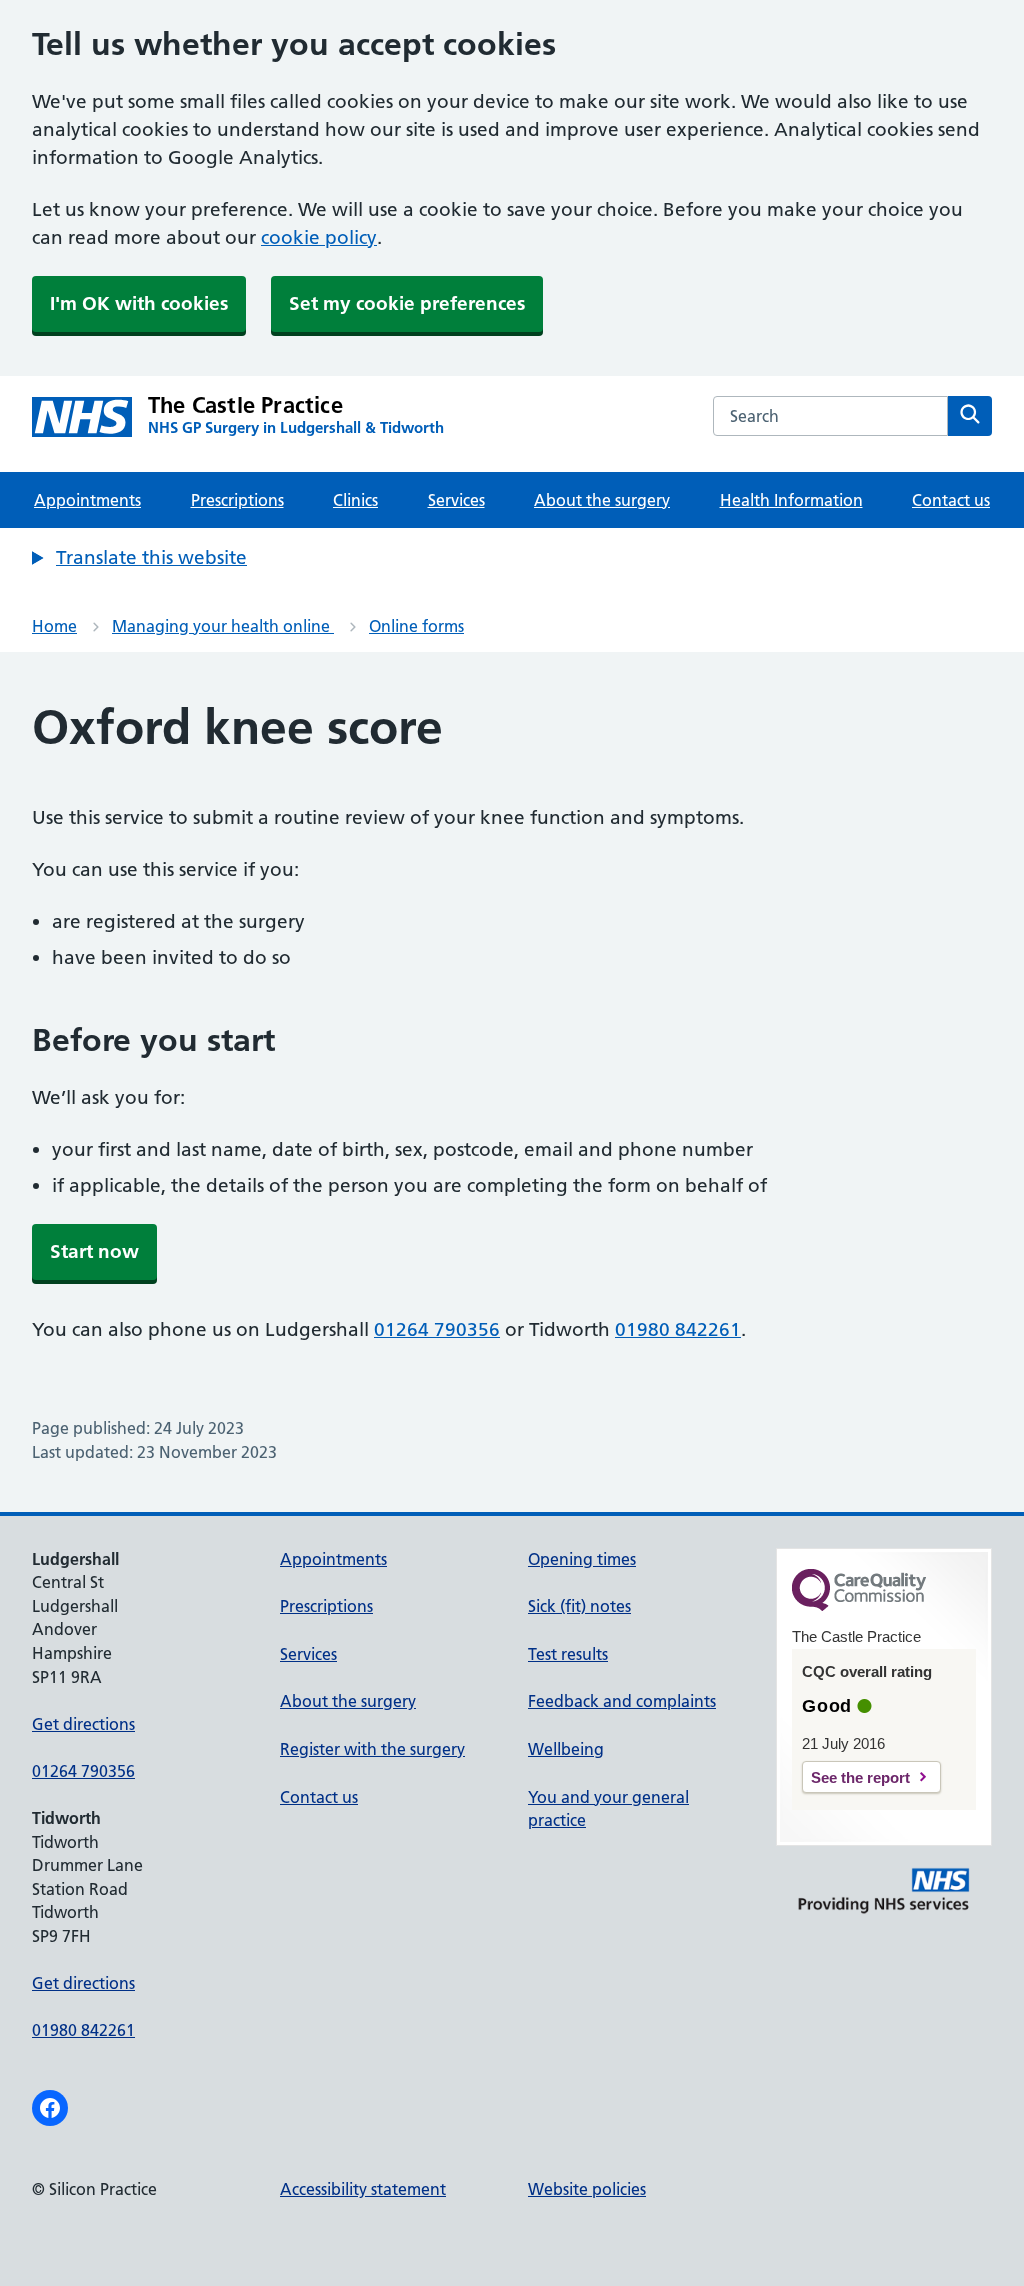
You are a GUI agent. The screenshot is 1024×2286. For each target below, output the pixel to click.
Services (456, 500)
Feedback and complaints (622, 1701)
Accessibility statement (363, 2189)
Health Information (791, 500)
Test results (568, 1654)
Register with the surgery (372, 1749)
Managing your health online (223, 626)
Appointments (87, 500)
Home (54, 626)
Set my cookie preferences (407, 303)
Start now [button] (94, 1251)
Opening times (582, 1559)
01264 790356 (437, 1329)
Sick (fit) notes (579, 1606)
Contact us (951, 500)
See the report (860, 1777)
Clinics (355, 500)
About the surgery (602, 500)
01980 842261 (678, 1329)
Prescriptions (237, 500)
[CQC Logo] (859, 1606)
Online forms (416, 626)
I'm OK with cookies (139, 303)
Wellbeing (566, 1749)
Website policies (587, 2189)
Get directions (83, 1724)
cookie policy (319, 237)
